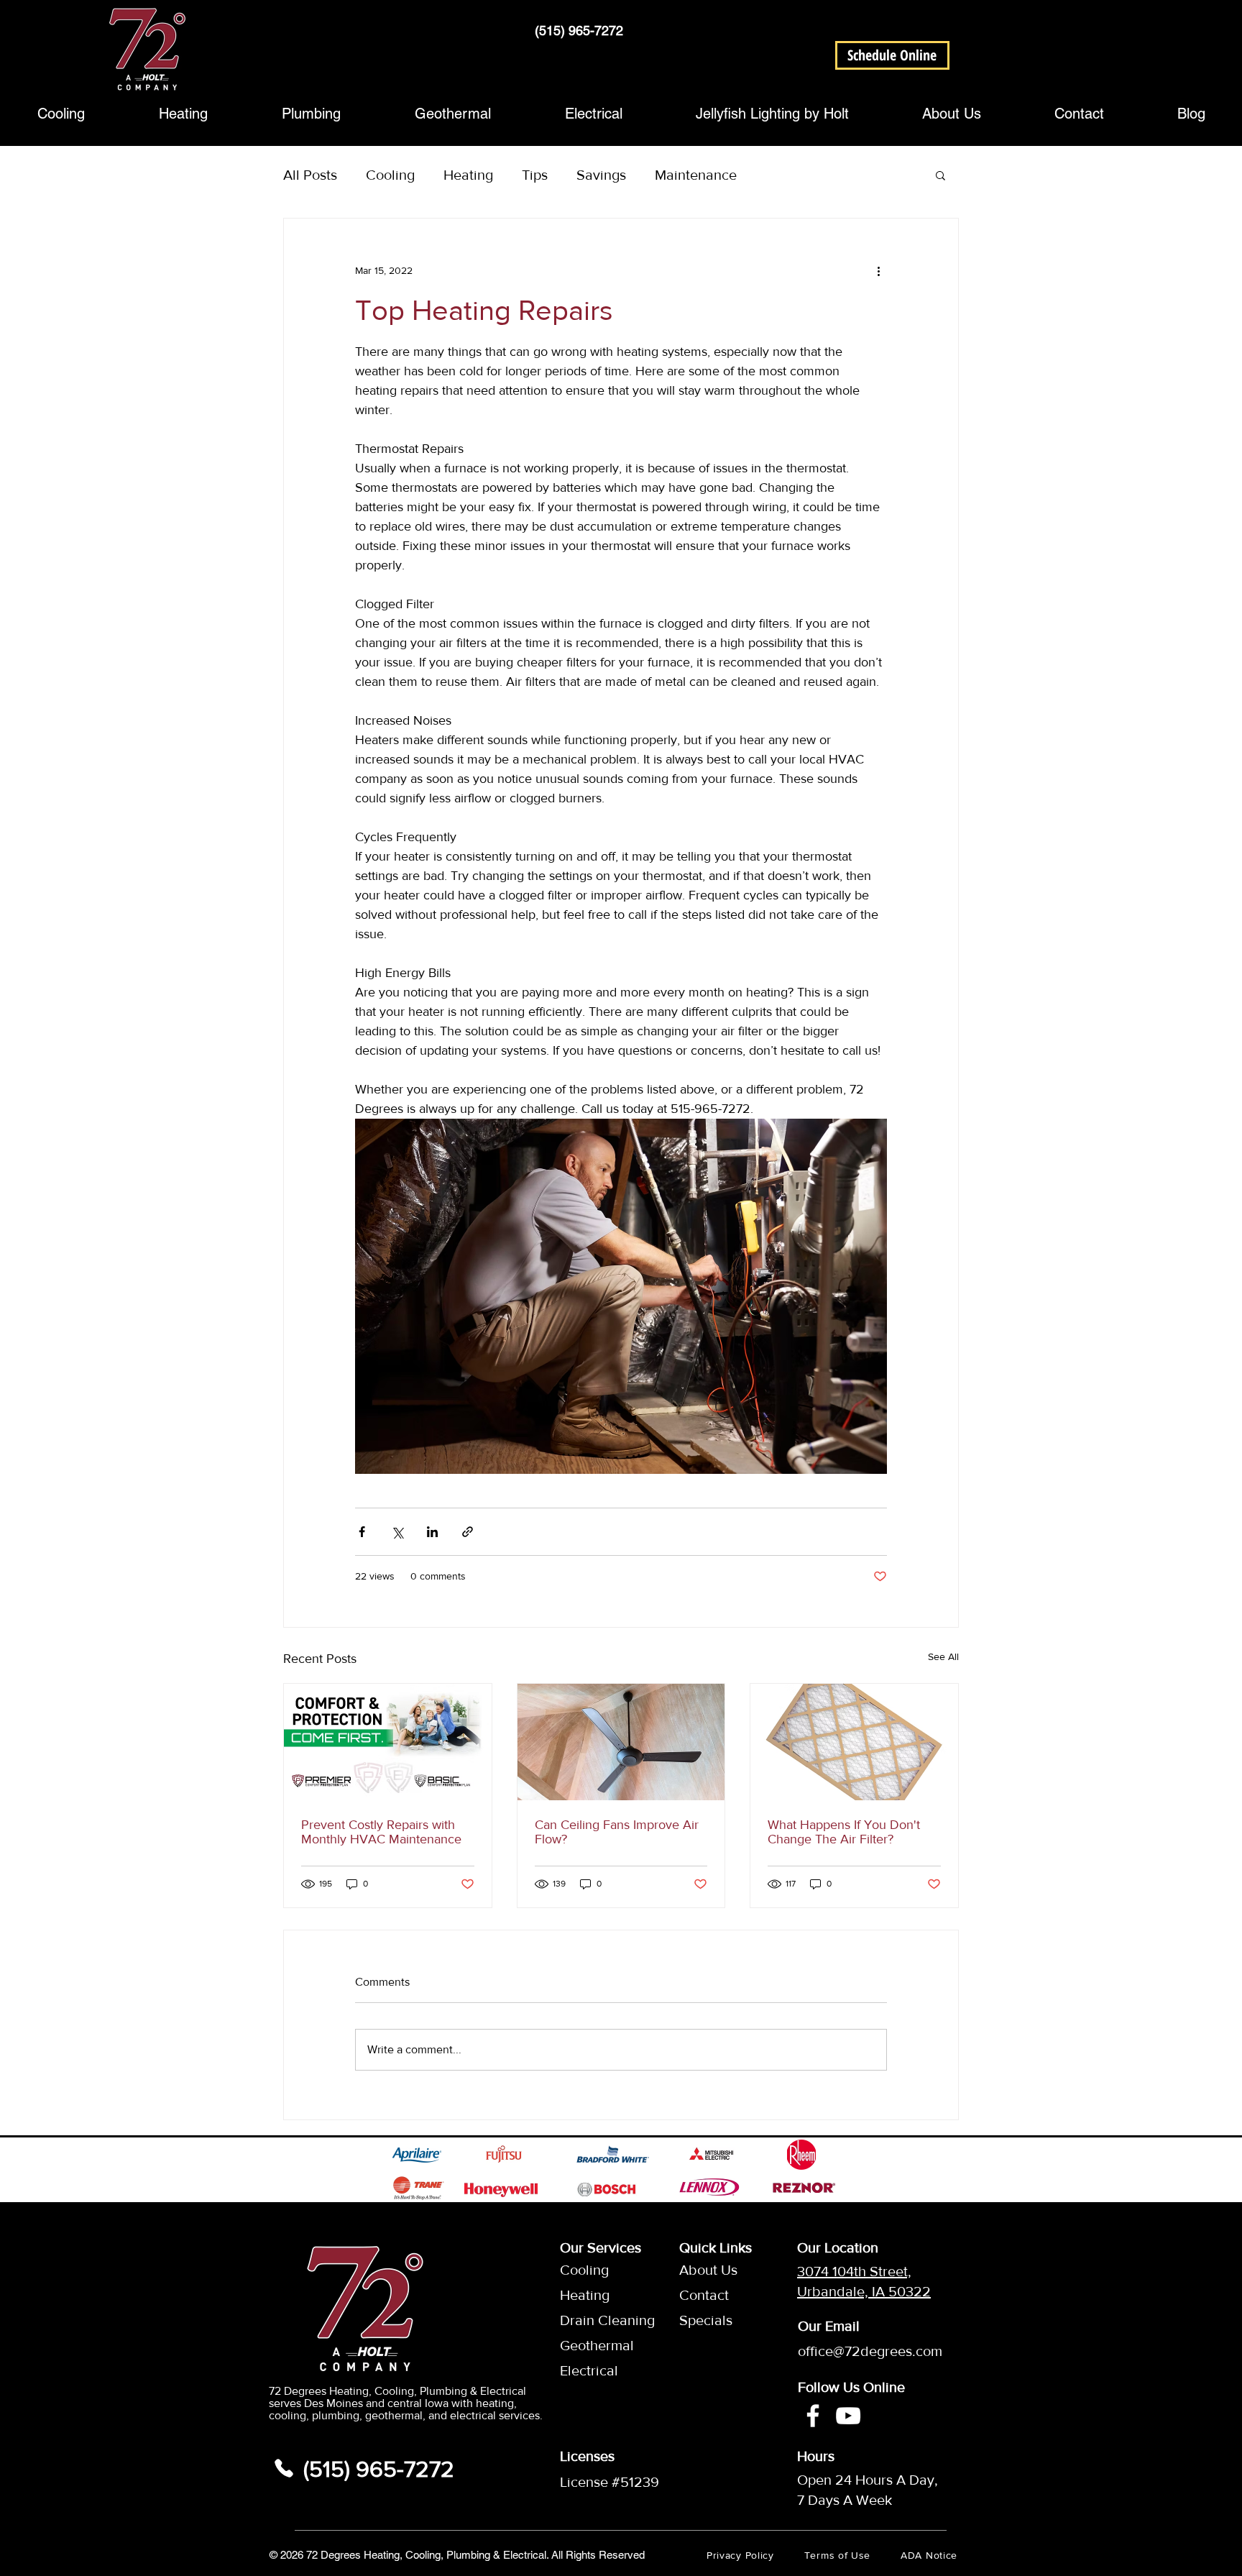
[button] (892, 55)
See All (943, 1656)
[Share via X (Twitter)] (397, 1532)
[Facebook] (813, 2416)
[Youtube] (848, 2416)
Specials (706, 2320)
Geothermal (594, 2345)
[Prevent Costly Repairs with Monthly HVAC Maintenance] (388, 1742)
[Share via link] (468, 1532)
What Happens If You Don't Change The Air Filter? (844, 1832)
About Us (708, 2270)
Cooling (390, 175)
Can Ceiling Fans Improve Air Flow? (617, 1832)
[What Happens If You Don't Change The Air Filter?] (854, 1742)
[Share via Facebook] (362, 1532)
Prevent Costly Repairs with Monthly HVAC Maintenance (381, 1832)
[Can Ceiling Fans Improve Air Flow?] (621, 1742)
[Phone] (284, 2468)
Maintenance (696, 175)
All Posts (310, 175)
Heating (468, 175)
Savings (601, 175)
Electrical (589, 2370)
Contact (704, 2295)
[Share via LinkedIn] (432, 1532)
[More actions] (878, 270)
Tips (535, 175)
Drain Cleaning (594, 2320)
